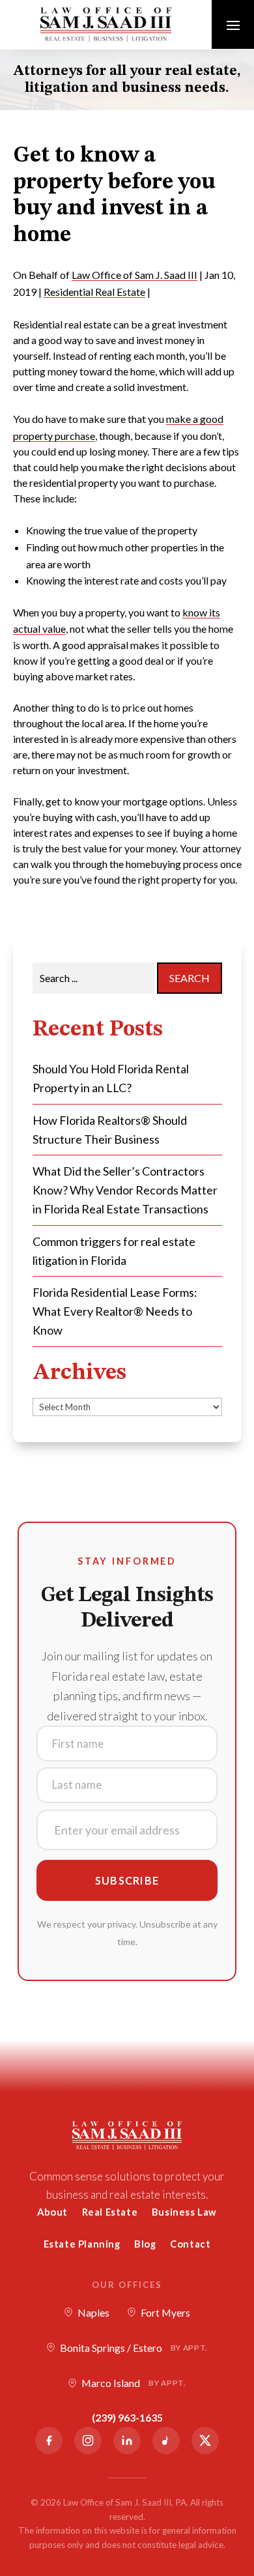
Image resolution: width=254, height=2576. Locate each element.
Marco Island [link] (134, 2383)
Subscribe (127, 1880)
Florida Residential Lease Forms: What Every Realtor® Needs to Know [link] (115, 1311)
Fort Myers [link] (165, 2312)
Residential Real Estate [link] (94, 292)
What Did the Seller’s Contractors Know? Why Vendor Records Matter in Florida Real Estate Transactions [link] (125, 1190)
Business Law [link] (184, 2212)
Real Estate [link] (110, 2212)
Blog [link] (145, 2244)
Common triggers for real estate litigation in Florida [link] (114, 1251)
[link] (106, 24)
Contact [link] (190, 2244)
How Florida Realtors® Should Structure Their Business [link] (110, 1130)
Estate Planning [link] (82, 2244)
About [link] (52, 2212)
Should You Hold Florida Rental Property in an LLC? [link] (111, 1078)
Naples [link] (93, 2312)
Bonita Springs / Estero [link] (134, 2348)
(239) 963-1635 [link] (127, 2417)
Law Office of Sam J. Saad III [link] (134, 275)
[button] (233, 25)
